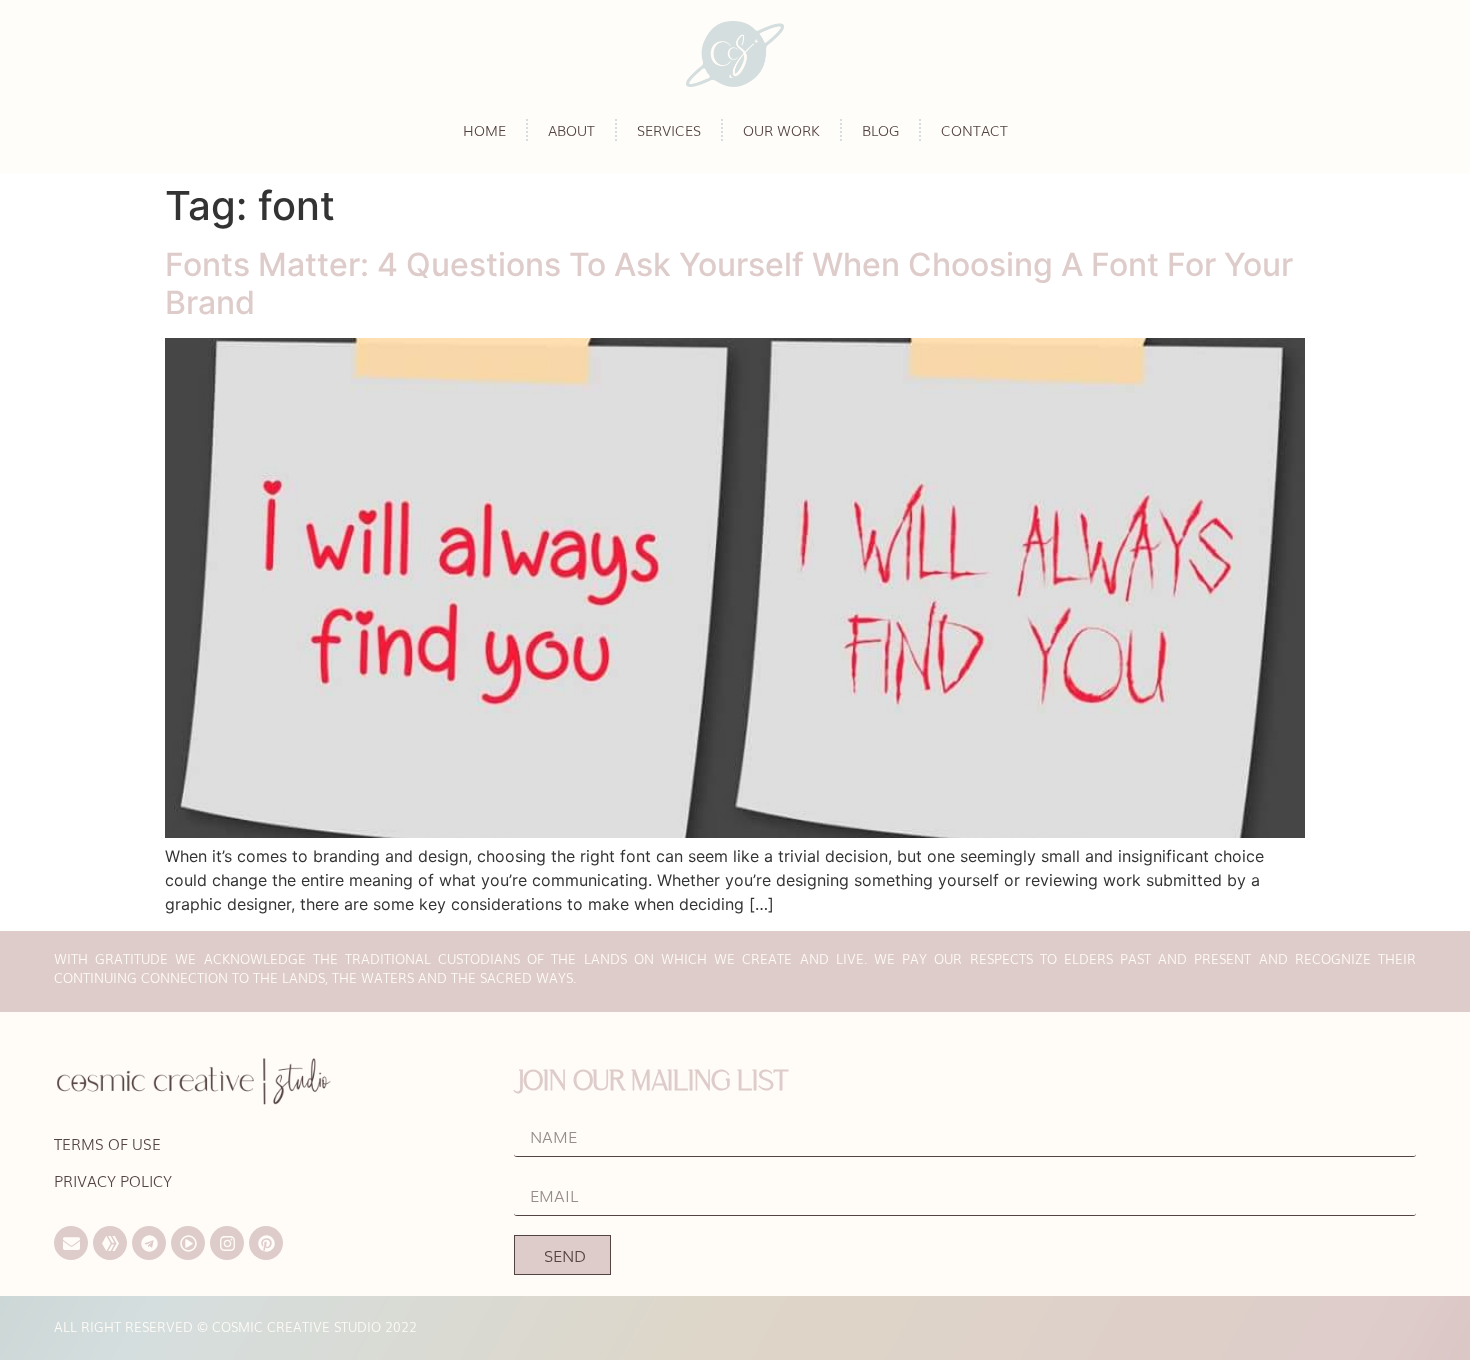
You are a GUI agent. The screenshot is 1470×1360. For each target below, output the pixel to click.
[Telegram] (149, 1243)
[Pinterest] (266, 1243)
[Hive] (110, 1243)
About (571, 130)
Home (484, 130)
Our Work (781, 130)
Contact (974, 130)
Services (669, 130)
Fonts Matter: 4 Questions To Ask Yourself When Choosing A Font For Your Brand (729, 283)
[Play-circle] (188, 1243)
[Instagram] (227, 1243)
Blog (880, 130)
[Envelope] (71, 1243)
